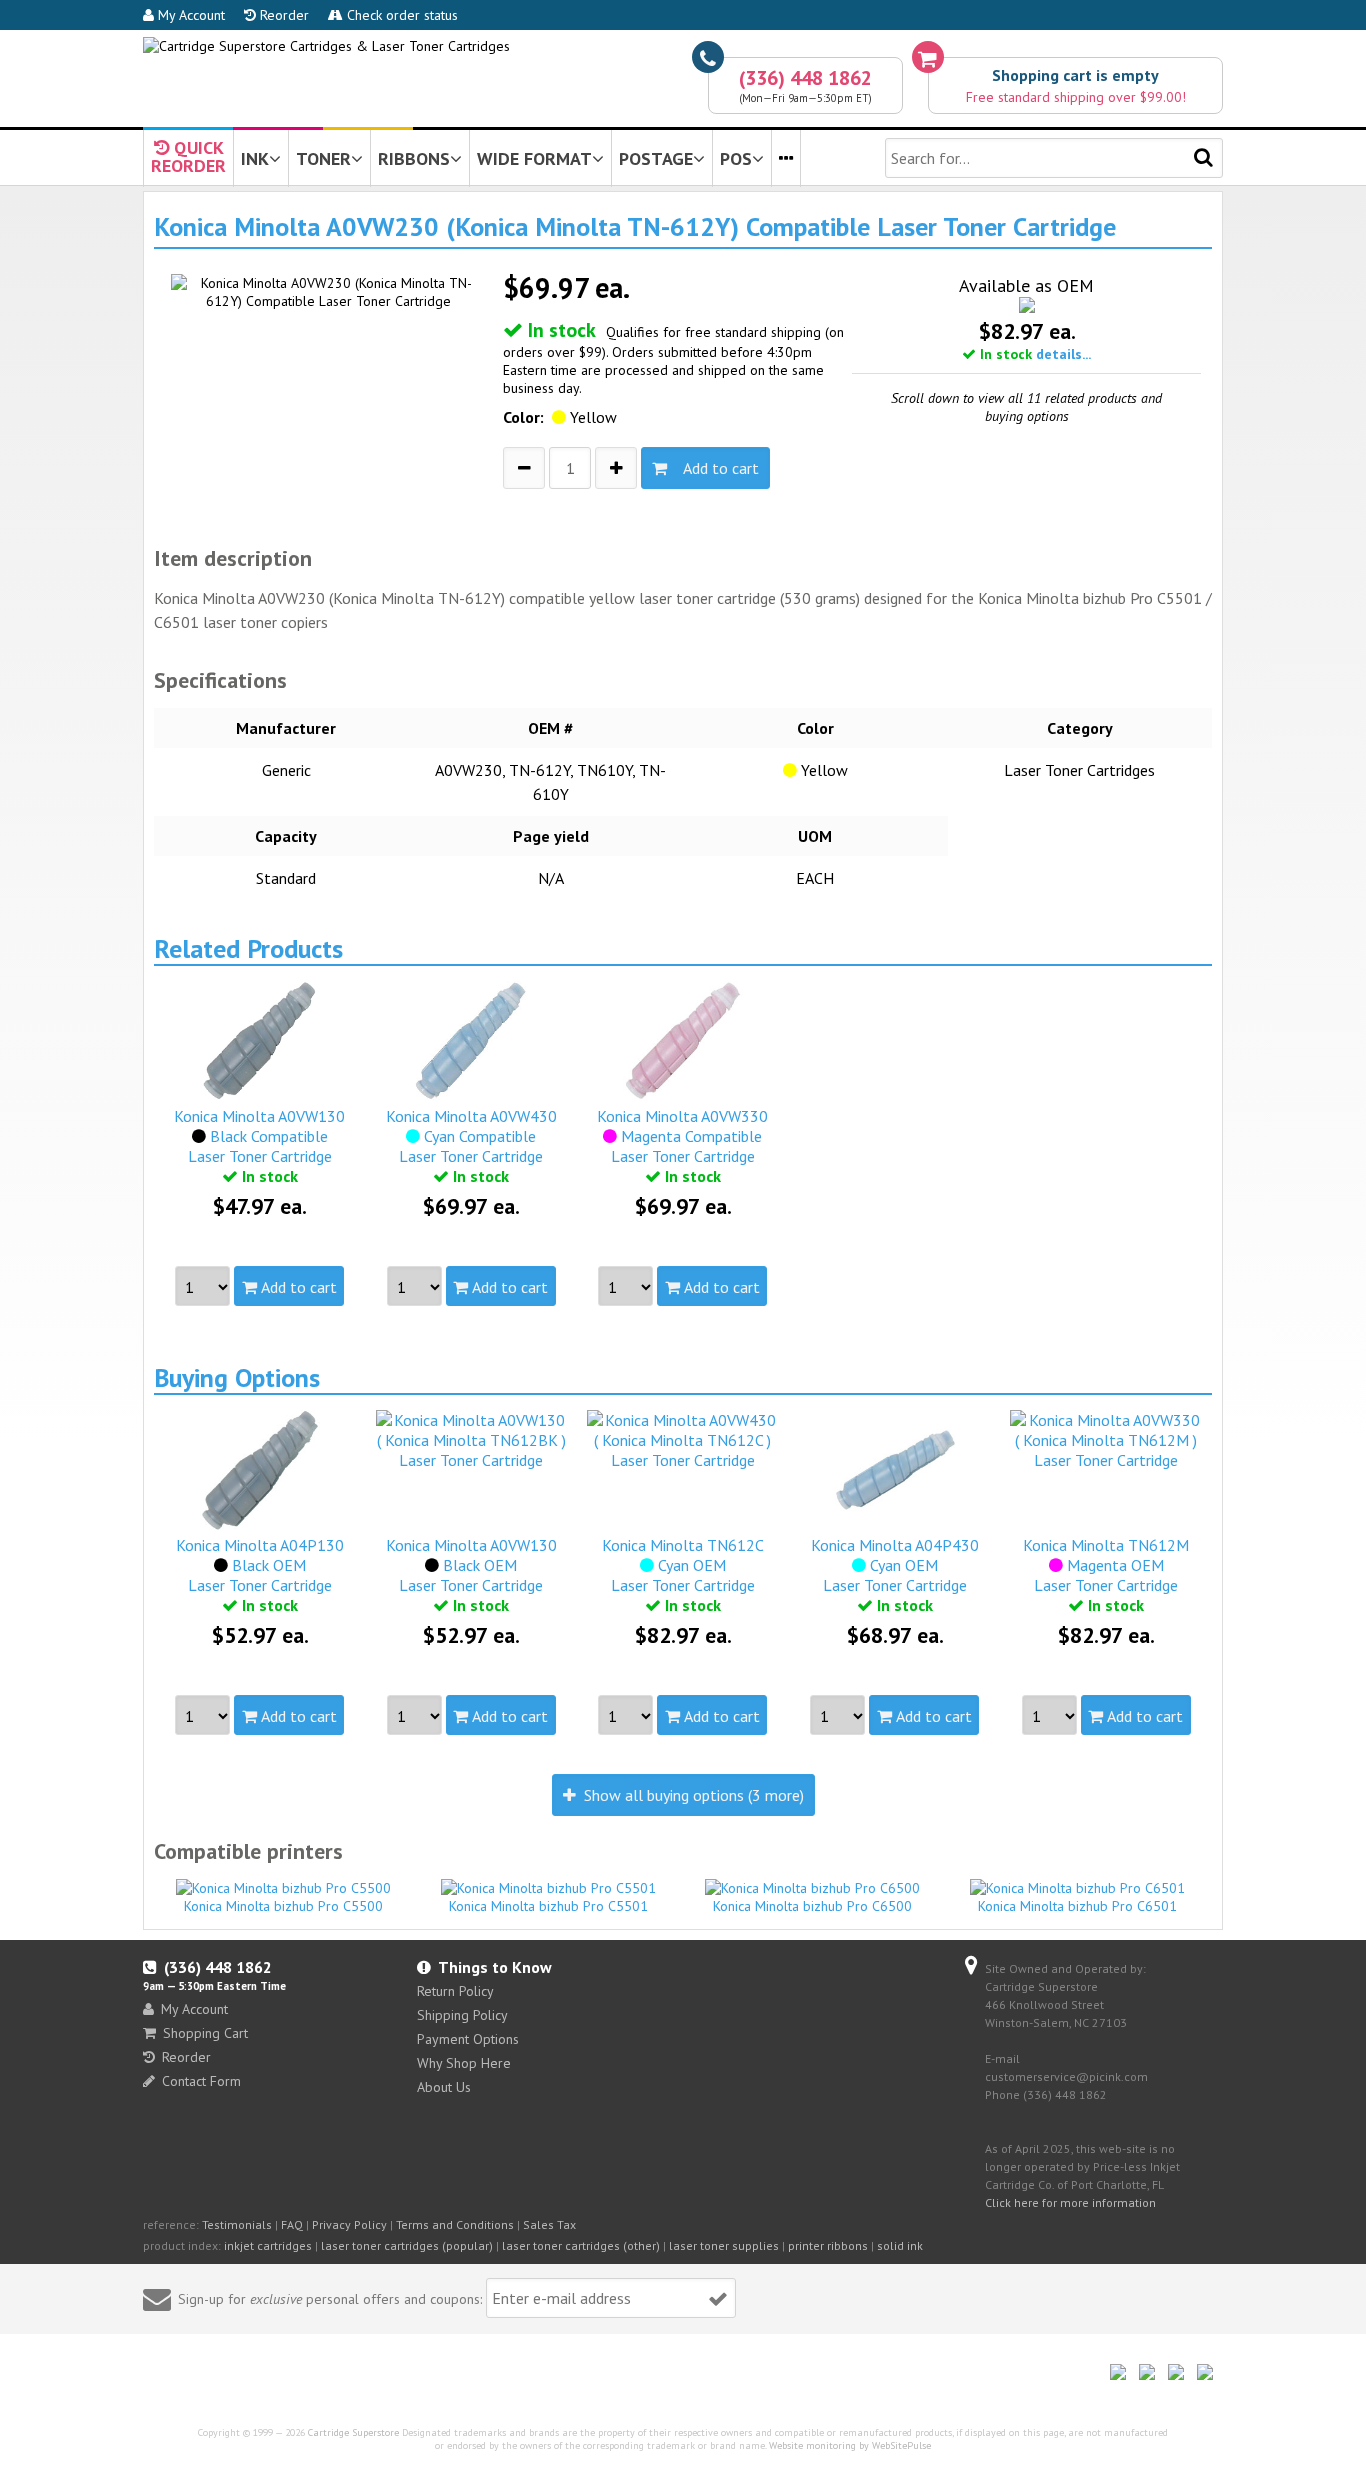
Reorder (282, 15)
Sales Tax (549, 2224)
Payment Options (468, 2039)
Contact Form (201, 2081)
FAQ (292, 2224)
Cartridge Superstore (353, 2432)
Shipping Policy (462, 2015)
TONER (323, 158)
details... (1063, 354)
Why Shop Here (464, 2063)
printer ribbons (828, 2245)
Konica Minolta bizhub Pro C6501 (1077, 1906)
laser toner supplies (724, 2245)
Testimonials (237, 2224)
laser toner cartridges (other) (581, 2245)
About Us (444, 2087)
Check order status (400, 15)
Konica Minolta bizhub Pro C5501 (548, 1906)
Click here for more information (1070, 2202)
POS (736, 158)
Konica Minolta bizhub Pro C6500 (812, 1906)
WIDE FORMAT (534, 158)
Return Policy (455, 1991)
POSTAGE (656, 158)
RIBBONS (414, 158)
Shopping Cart (205, 2033)
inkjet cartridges (268, 2245)
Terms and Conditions (455, 2224)
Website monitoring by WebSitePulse (850, 2445)
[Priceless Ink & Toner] (326, 46)
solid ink (900, 2245)
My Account (189, 15)
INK (255, 158)
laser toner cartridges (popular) (407, 2245)
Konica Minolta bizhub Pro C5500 (283, 1906)
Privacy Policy (349, 2224)
